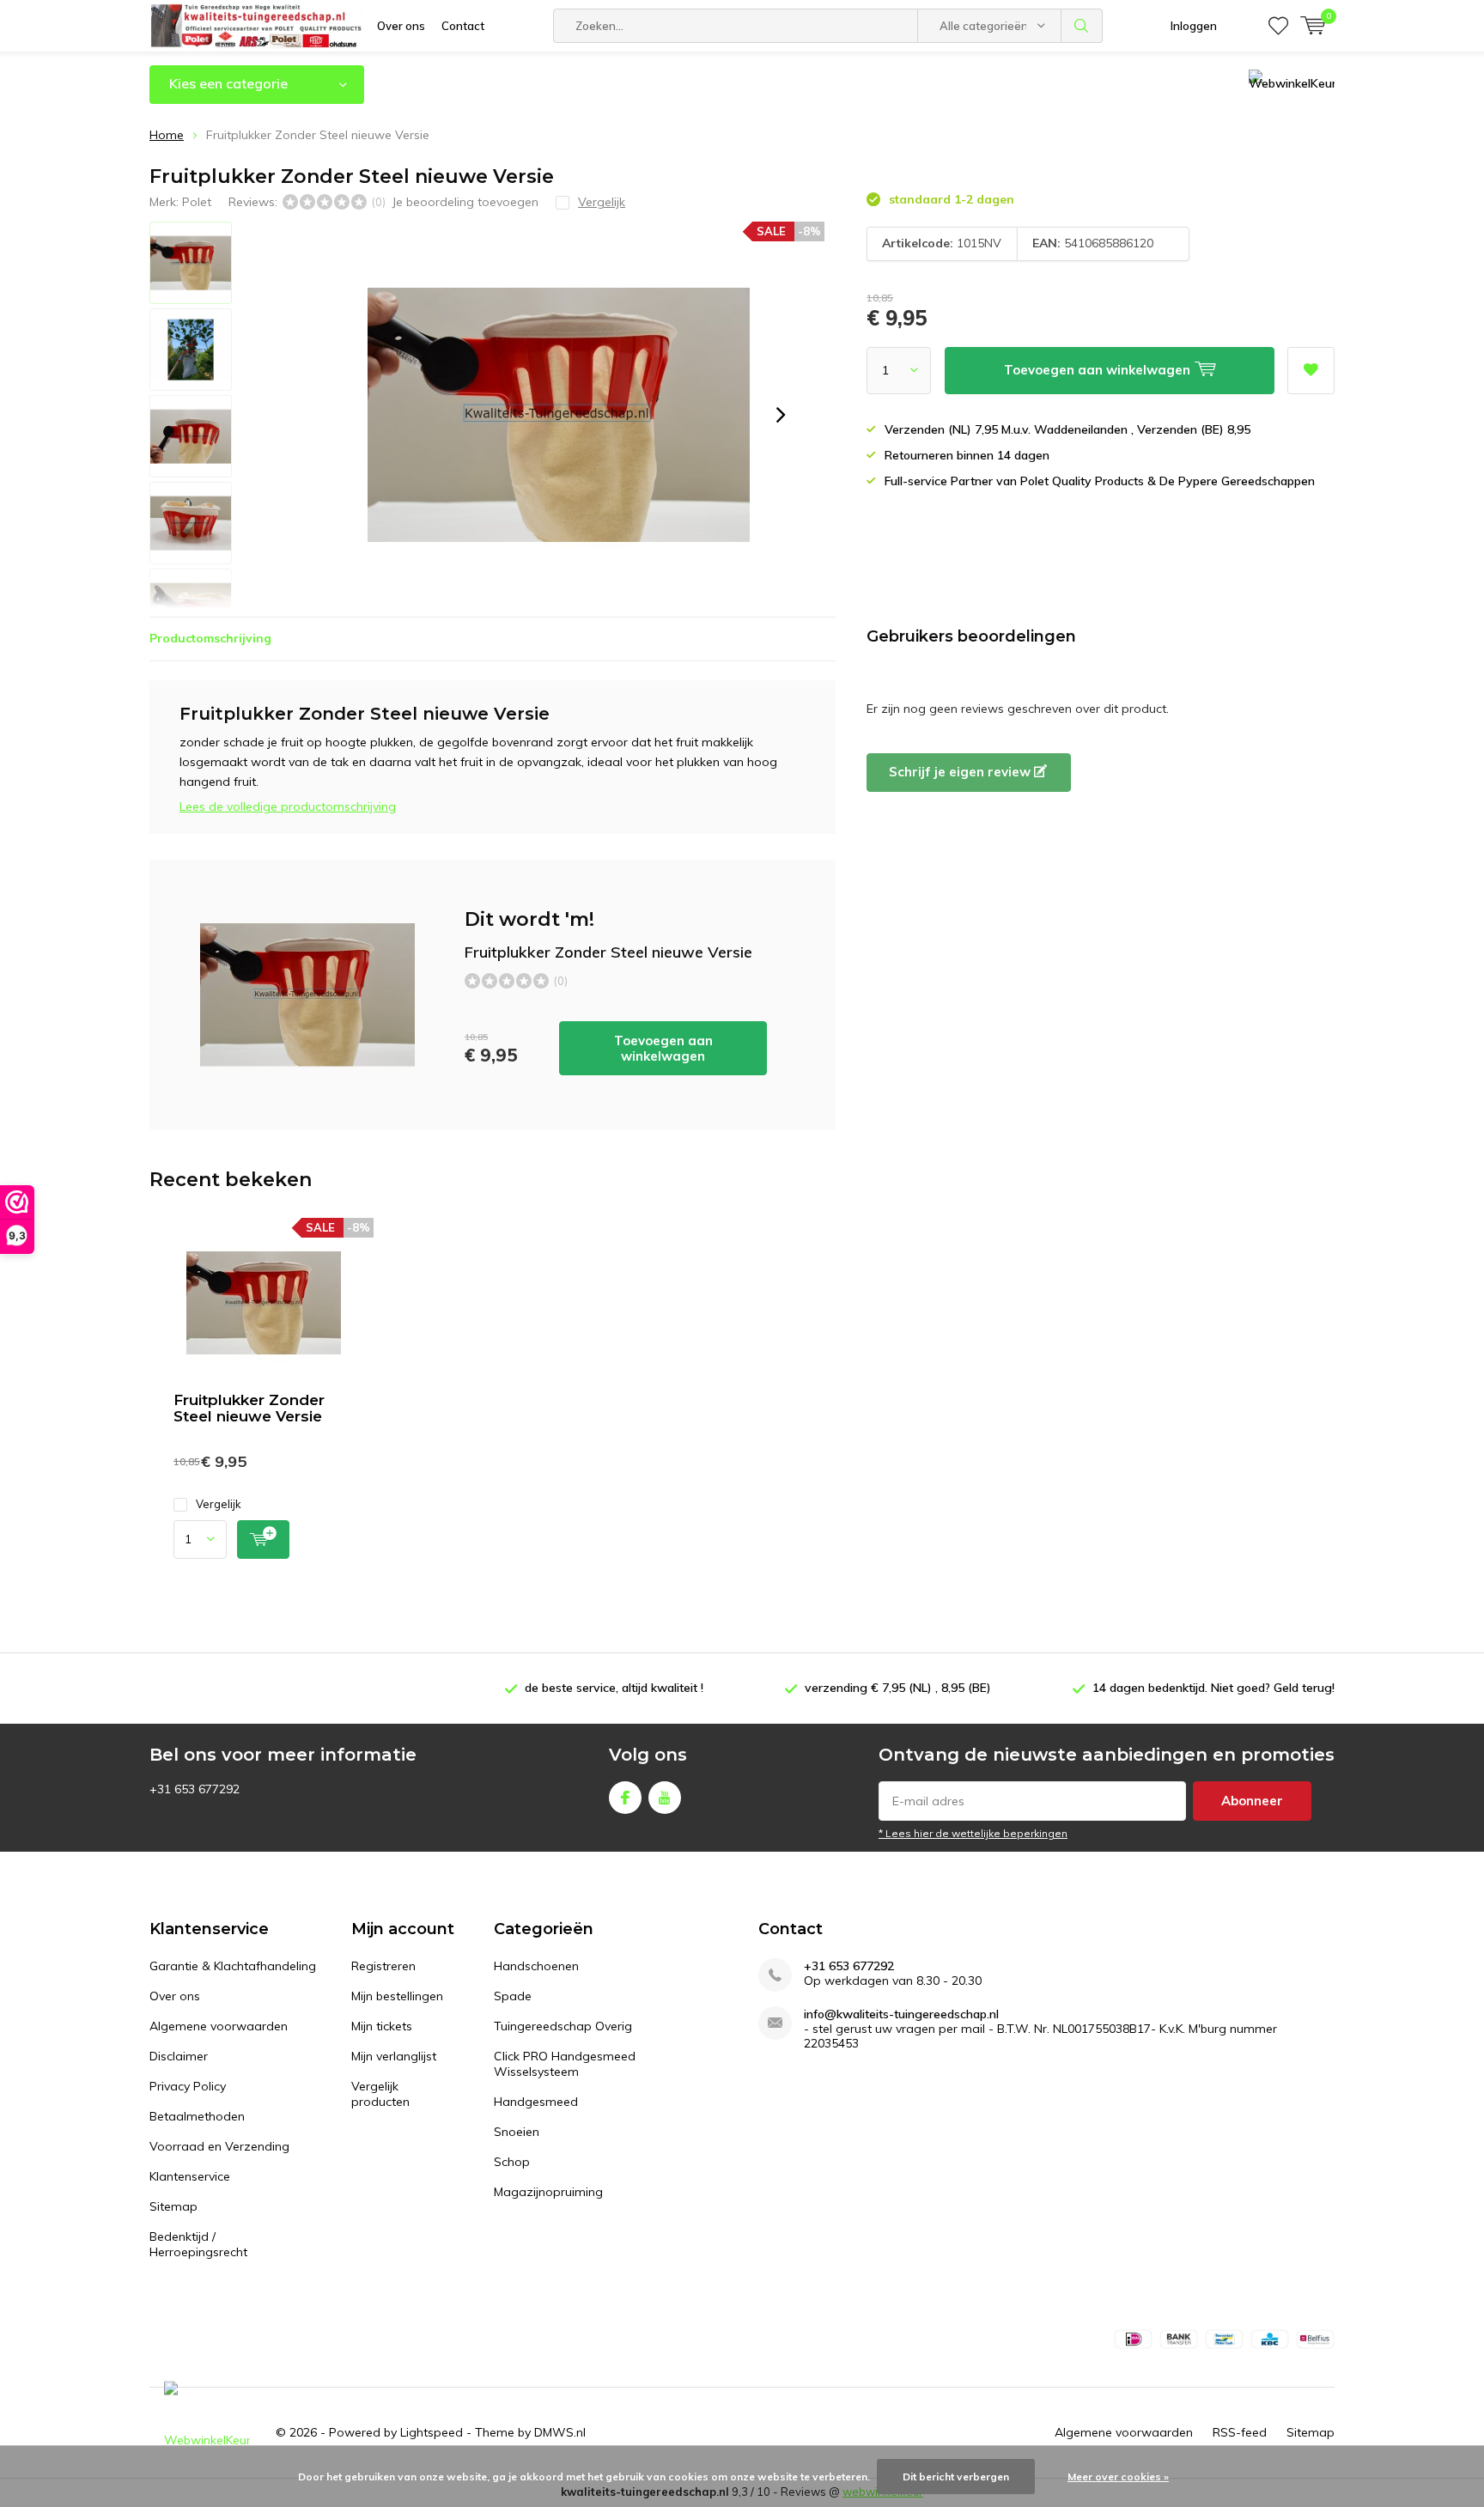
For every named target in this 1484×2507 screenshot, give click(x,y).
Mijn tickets (382, 2026)
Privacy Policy (188, 2086)
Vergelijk (219, 1504)
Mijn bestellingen (397, 1996)
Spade (513, 1996)
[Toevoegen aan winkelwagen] (263, 1539)
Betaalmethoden (197, 2116)
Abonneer (1252, 1801)
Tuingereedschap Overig (563, 2026)
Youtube (665, 1798)
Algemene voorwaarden (219, 2026)
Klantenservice (190, 2176)
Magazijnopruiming (548, 2192)
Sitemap (173, 2206)
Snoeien (517, 2132)
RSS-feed (1240, 2432)
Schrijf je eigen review (961, 772)
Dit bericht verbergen (956, 2477)
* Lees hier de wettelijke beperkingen (973, 1833)
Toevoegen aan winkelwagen (663, 1048)
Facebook (625, 1798)
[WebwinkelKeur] (207, 2433)
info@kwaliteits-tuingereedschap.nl (901, 2014)
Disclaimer (179, 2056)
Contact (463, 26)
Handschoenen (536, 1966)
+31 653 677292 (849, 1966)
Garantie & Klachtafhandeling (233, 1966)
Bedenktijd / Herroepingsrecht (198, 2244)
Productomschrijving (210, 638)
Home (167, 135)
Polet (197, 202)
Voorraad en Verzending (219, 2146)
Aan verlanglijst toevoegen (1311, 371)
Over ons (401, 26)
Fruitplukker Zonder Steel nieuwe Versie (249, 1408)
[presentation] (781, 415)
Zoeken (1082, 26)
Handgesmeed (536, 2102)
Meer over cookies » (1118, 2477)
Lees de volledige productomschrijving (288, 806)
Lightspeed (432, 2432)
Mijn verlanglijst (394, 2056)
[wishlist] (1278, 26)
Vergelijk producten (380, 2094)
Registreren (383, 1966)
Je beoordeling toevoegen (465, 202)
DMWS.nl (560, 2432)
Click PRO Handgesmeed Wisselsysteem (565, 2064)
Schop (512, 2162)
